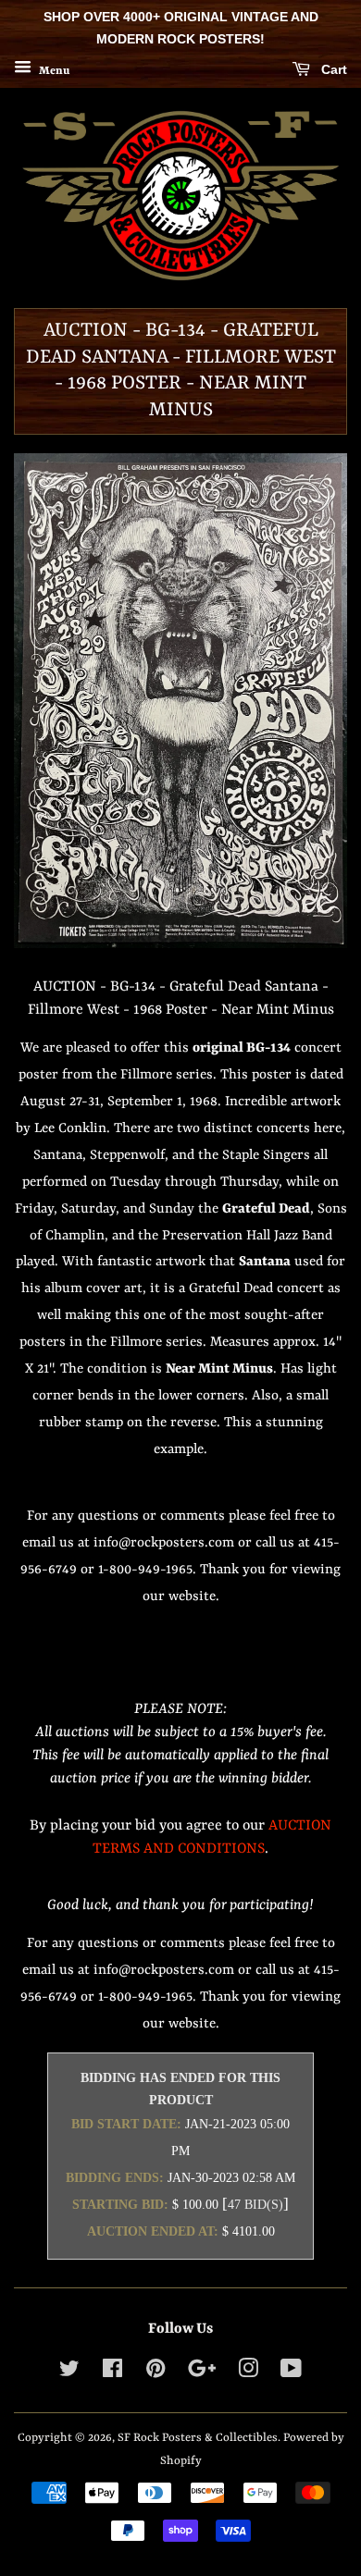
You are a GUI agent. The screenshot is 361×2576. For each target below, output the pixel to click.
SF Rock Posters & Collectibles (198, 2438)
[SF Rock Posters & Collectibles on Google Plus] (202, 2373)
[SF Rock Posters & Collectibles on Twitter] (69, 2373)
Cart (332, 69)
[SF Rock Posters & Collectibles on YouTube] (291, 2373)
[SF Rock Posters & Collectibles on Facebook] (112, 2373)
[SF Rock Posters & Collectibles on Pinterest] (156, 2373)
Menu (53, 70)
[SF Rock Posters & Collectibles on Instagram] (248, 2373)
